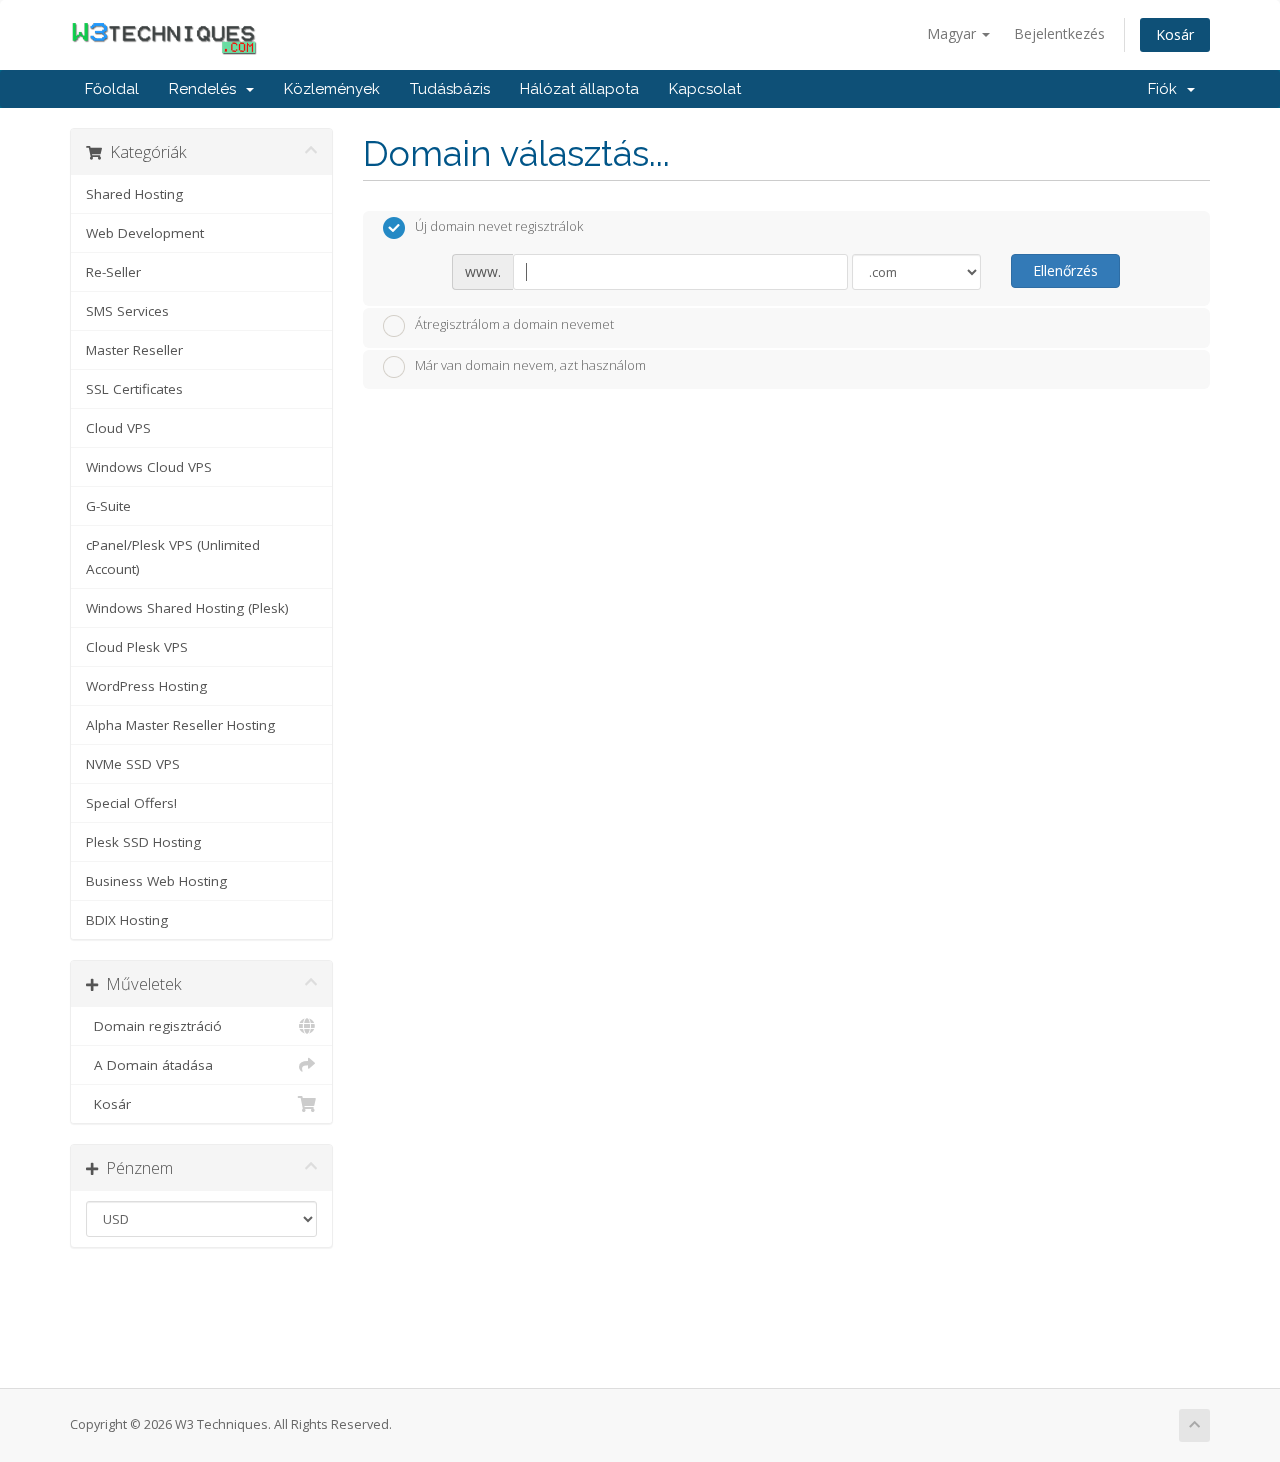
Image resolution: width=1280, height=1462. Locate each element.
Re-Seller (113, 272)
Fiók (1166, 89)
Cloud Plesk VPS (137, 647)
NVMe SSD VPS (133, 764)
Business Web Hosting (156, 881)
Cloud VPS (118, 428)
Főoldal (112, 89)
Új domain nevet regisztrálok (499, 227)
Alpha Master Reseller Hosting (180, 725)
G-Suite (108, 506)
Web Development (145, 233)
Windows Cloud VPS (149, 467)
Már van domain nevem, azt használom (530, 366)
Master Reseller (134, 350)
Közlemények (332, 89)
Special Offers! (131, 803)
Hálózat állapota (579, 89)
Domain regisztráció (154, 1026)
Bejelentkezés (1059, 33)
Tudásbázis (450, 89)
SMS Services (127, 311)
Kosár (1175, 34)
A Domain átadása (149, 1065)
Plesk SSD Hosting (143, 842)
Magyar (953, 33)
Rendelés (206, 89)
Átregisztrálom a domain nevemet (514, 324)
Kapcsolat (705, 89)
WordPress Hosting (146, 686)
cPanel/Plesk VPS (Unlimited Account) (173, 557)
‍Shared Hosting (134, 194)
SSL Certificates (134, 389)
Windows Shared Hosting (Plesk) (187, 608)
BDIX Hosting (127, 920)
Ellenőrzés (1065, 270)
